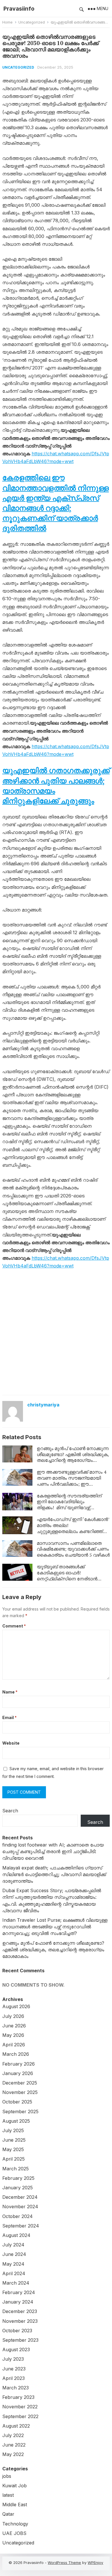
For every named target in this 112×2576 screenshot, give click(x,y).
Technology (15, 2524)
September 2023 (20, 2340)
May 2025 (13, 2149)
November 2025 (20, 2092)
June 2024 (14, 2254)
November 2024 (20, 2207)
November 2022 (20, 2407)
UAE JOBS (14, 2533)
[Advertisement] (56, 1333)
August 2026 (16, 2006)
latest (8, 2495)
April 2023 (13, 2378)
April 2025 (13, 2159)
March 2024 (16, 2283)
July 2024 (13, 2245)
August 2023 (16, 2349)
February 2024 (19, 2292)
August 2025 (16, 2121)
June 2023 (14, 2369)
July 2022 (13, 2435)
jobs (7, 2476)
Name (10, 1692)
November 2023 (20, 2321)
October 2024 (18, 2216)
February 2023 (18, 2397)
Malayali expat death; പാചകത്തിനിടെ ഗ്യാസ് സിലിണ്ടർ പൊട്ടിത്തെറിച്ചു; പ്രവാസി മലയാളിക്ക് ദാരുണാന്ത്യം (54, 1874)
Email (9, 1717)
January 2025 (18, 2188)
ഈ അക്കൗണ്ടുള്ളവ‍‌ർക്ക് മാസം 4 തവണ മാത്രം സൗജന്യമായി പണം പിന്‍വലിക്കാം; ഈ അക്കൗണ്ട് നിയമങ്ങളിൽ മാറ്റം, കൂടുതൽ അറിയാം (72, 1484)
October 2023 (17, 2331)
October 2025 (17, 2102)
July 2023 (13, 2359)
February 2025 (18, 2178)
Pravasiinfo (19, 9)
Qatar (8, 2514)
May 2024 (13, 2264)
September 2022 (20, 2416)
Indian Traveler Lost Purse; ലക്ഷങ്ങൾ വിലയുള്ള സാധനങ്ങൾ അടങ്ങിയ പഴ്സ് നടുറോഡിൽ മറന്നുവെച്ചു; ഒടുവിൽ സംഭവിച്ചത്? (55, 1927)
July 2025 (13, 2130)
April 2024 (14, 2273)
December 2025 (20, 2083)
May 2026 (13, 2035)
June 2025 (14, 2140)
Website (11, 1743)
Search (10, 1811)
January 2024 (18, 2302)
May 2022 (13, 2454)
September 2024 (21, 2226)
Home (7, 22)
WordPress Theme (64, 2563)
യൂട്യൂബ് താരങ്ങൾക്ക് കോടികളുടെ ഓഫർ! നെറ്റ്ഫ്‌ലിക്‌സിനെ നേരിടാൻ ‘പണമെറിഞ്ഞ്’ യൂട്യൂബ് (67, 1576)
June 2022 (14, 2445)
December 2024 (20, 2197)
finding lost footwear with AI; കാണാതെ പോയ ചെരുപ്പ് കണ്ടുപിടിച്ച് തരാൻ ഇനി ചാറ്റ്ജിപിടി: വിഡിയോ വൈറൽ (53, 1851)
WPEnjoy (95, 2563)
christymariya (43, 1405)
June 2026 (14, 2026)
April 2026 (14, 2045)
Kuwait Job (15, 2486)
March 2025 (16, 2169)
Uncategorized (32, 22)
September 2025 (20, 2111)
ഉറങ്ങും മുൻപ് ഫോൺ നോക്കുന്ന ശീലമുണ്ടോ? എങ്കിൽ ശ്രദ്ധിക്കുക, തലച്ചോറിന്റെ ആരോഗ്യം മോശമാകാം (73, 1457)
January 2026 (18, 2073)
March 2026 (16, 2054)
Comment (14, 1626)
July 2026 (13, 2016)
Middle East (15, 2505)
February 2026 (19, 2064)
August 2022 (16, 2426)
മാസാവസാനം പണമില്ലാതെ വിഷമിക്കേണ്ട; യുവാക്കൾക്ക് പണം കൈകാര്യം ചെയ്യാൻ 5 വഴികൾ (73, 1549)
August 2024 (16, 2235)
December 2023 (20, 2311)
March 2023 (16, 2388)
